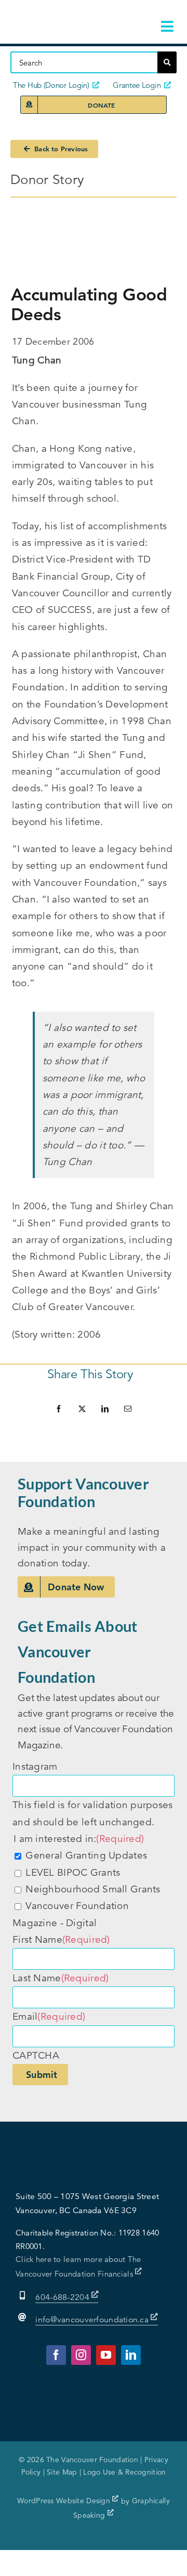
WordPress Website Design (65, 2501)
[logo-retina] (65, 15)
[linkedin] (131, 2355)
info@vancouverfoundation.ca (92, 2320)
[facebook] (56, 2355)
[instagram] (81, 2355)
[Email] (128, 1409)
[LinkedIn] (105, 1409)
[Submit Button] (167, 62)
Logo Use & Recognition (124, 2472)
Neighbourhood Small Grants (93, 1889)
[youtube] (106, 2355)
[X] (82, 1409)
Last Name (61, 1978)
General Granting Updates (86, 1855)
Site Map (62, 2472)
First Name (61, 1939)
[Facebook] (59, 1409)
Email (49, 2016)
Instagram (35, 1766)
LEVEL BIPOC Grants (73, 1872)
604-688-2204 (63, 2297)
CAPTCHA (36, 2055)
